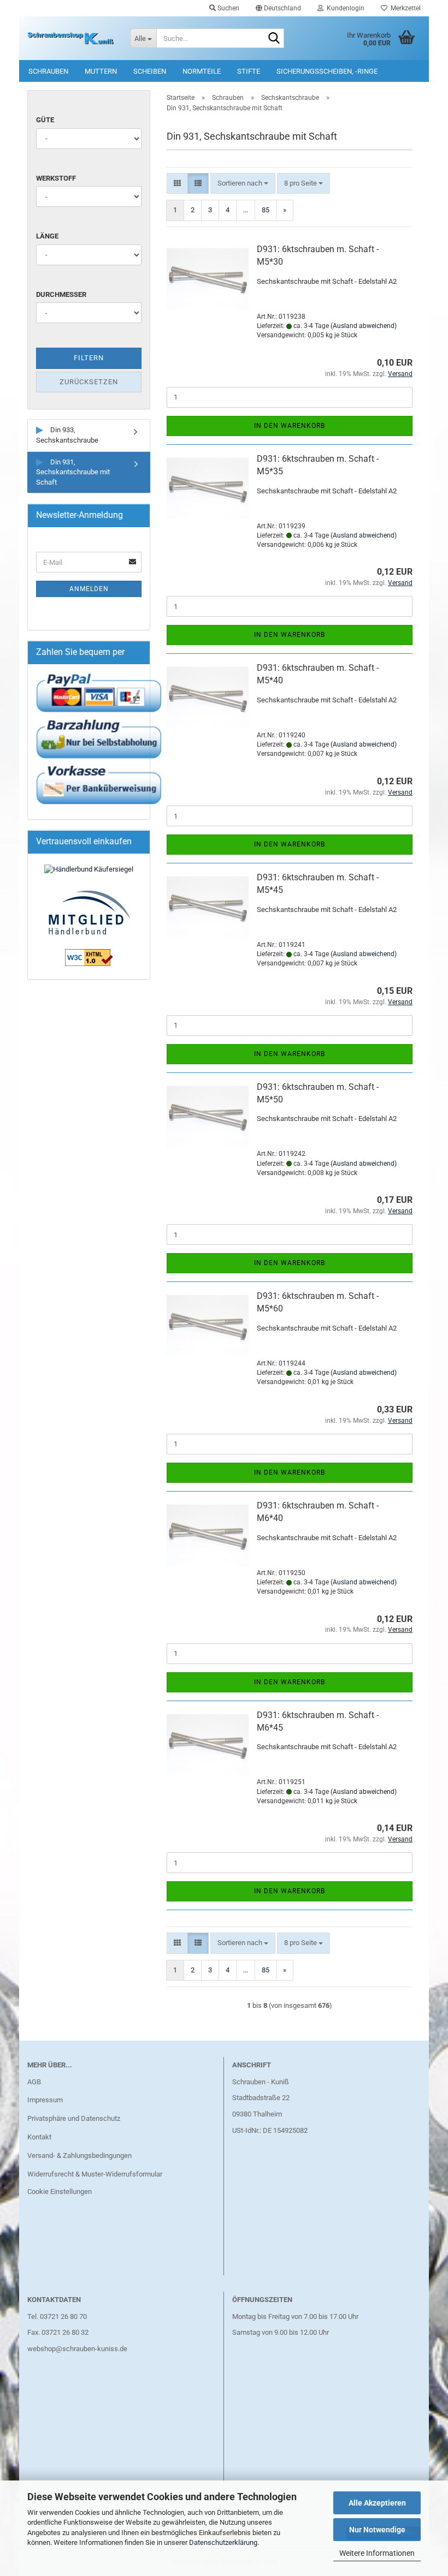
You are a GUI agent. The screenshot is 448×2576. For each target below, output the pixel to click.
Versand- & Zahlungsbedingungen (79, 2155)
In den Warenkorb (290, 426)
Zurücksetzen (89, 382)
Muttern (101, 71)
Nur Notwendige (377, 2530)
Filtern (89, 358)
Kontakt (39, 2137)
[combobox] (243, 184)
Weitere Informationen (377, 2553)
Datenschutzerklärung (223, 2542)
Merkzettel (404, 8)
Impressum (45, 2100)
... (246, 210)
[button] (278, 8)
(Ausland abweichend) (364, 326)
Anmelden (89, 589)
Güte (45, 120)
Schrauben (48, 71)
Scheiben (150, 71)
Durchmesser (61, 294)
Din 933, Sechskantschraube (67, 435)
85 (266, 210)
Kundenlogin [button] (344, 8)
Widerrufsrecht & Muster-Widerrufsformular (95, 2174)
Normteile (202, 71)
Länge (47, 236)
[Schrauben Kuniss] (70, 38)
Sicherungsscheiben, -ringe (327, 71)
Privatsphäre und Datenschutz (74, 2118)
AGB (34, 2082)
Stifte (249, 71)
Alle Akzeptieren (377, 2503)
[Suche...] (274, 39)
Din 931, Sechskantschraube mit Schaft (73, 472)
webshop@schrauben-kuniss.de (77, 2349)
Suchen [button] (228, 8)
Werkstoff (56, 178)
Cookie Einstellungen (60, 2192)
